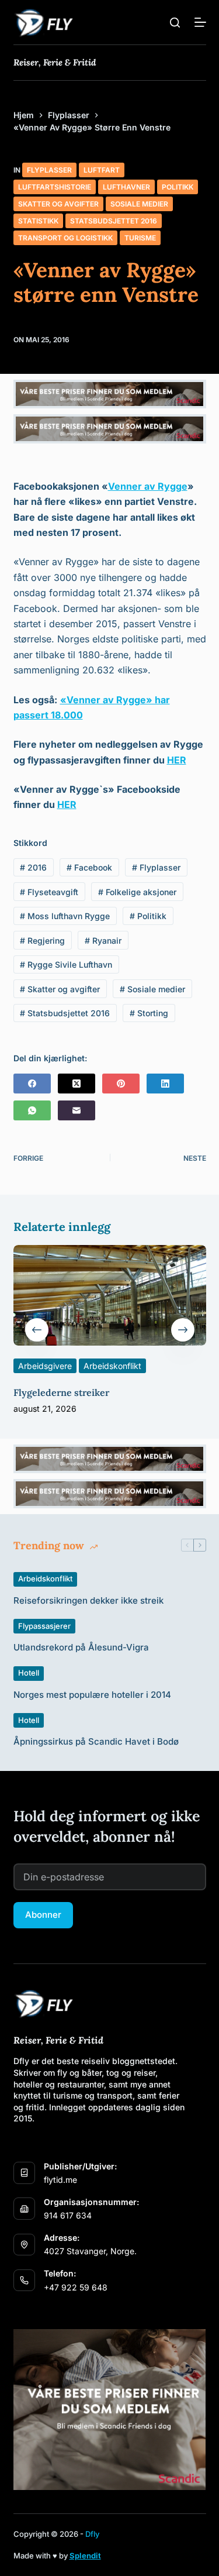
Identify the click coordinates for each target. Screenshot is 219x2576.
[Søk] (175, 23)
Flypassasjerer (44, 1626)
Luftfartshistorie (55, 187)
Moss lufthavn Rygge (65, 916)
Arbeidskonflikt (112, 1365)
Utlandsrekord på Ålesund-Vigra (81, 1647)
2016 (33, 867)
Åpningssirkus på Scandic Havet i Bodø (96, 1741)
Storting (149, 1013)
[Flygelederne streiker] (110, 1295)
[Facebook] (32, 1084)
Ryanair (103, 940)
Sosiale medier (139, 204)
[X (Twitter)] (77, 1084)
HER (177, 760)
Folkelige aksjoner (137, 892)
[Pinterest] (121, 1084)
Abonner (43, 1915)
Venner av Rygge (148, 486)
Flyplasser (49, 170)
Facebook (89, 867)
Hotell (29, 1673)
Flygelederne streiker (61, 1392)
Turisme (140, 238)
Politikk (178, 187)
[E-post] (77, 1110)
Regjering (42, 940)
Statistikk (38, 221)
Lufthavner (126, 187)
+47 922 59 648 (76, 2287)
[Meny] (200, 22)
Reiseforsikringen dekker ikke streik (88, 1600)
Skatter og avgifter (58, 204)
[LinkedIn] (165, 1084)
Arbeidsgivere (45, 1365)
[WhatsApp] (32, 1110)
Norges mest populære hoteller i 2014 (92, 1695)
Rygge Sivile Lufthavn (66, 964)
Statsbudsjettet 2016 (114, 221)
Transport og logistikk (65, 238)
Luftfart (102, 170)
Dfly (92, 2534)
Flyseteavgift (49, 892)
